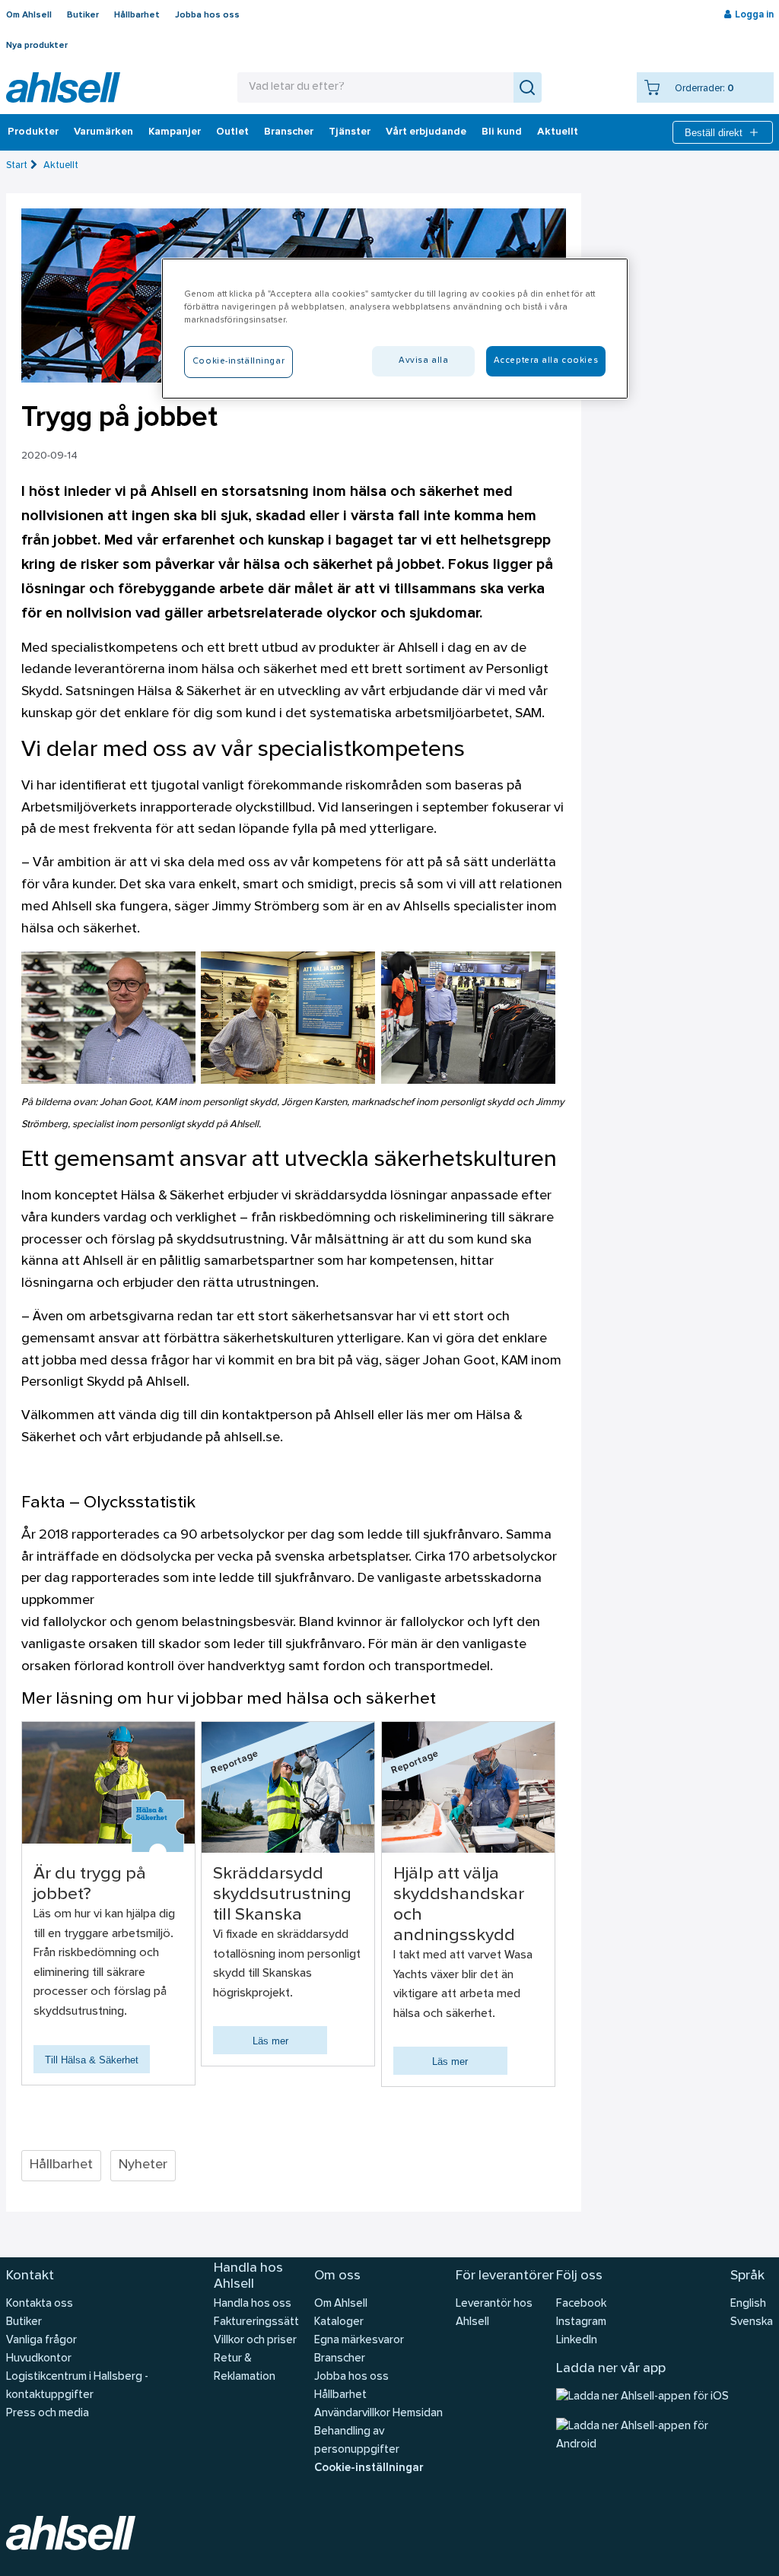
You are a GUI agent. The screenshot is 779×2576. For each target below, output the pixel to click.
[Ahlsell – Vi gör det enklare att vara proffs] (63, 87)
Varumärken (103, 132)
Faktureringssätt (256, 2322)
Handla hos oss (253, 2304)
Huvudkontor (39, 2359)
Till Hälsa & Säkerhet (92, 2060)
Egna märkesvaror (359, 2341)
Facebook (581, 2304)
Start (17, 165)
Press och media (48, 2414)
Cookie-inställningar (369, 2468)
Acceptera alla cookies (546, 361)
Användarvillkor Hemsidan (378, 2414)
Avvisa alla (423, 361)
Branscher (289, 132)
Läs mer (270, 2041)
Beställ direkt (714, 133)
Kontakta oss (40, 2304)
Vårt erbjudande (426, 132)
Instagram (581, 2322)
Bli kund (502, 132)
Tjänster (350, 132)
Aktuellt (558, 132)
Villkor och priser (255, 2341)
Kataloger (339, 2322)
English (748, 2304)
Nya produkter (37, 46)
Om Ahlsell (29, 15)
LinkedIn (577, 2341)
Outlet (232, 132)
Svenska (752, 2322)
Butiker (83, 15)
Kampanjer (175, 132)
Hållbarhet (137, 15)
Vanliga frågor (41, 2341)
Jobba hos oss (207, 15)
